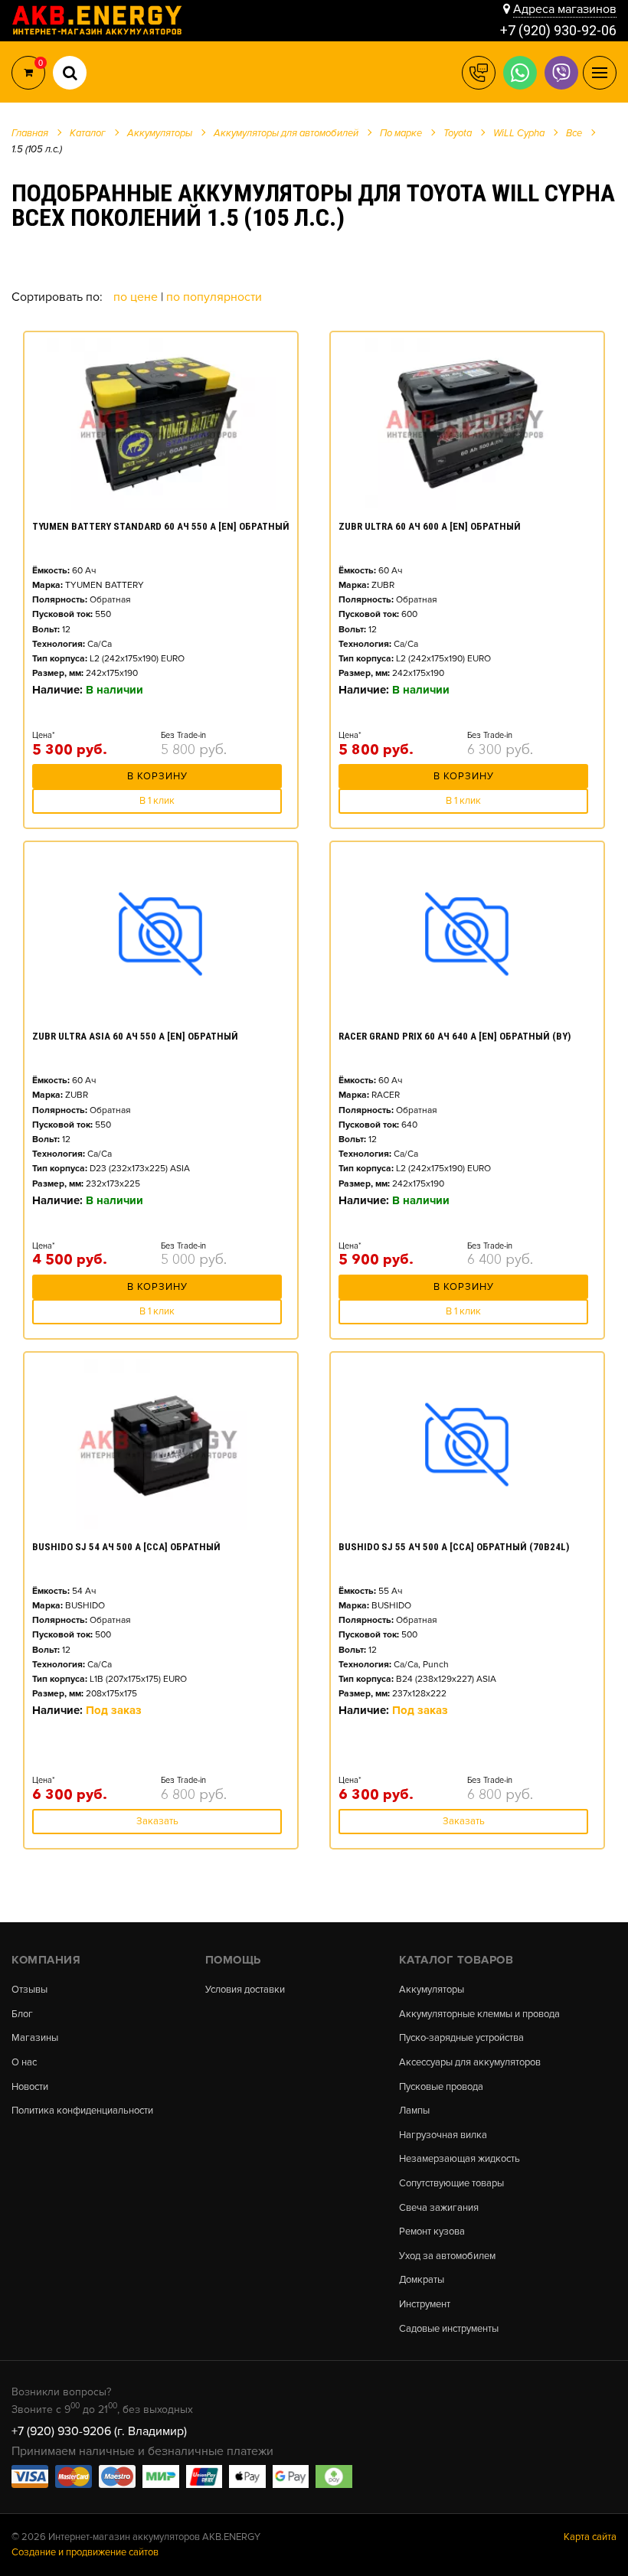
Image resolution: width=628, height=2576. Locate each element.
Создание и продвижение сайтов (85, 2552)
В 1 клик (157, 801)
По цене (137, 297)
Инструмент (425, 2305)
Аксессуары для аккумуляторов (470, 2063)
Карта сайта (590, 2537)
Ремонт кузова (432, 2232)
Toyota (458, 133)
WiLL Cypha (519, 133)
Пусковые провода (441, 2087)
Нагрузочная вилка (443, 2135)
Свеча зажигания (439, 2208)
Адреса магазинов (565, 9)
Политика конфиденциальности (82, 2111)
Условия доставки (245, 1990)
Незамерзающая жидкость (460, 2159)
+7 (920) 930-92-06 (558, 30)
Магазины (35, 2038)
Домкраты (422, 2280)
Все (574, 133)
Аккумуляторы (432, 1990)
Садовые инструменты (449, 2329)
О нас (24, 2063)
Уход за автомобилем (447, 2256)
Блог (22, 2014)
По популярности (214, 297)
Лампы (414, 2111)
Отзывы (29, 1990)
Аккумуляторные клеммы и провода (479, 2014)
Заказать (157, 1821)
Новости (30, 2087)
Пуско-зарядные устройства (461, 2038)
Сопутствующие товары (451, 2184)
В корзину (157, 776)
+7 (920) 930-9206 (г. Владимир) (99, 2431)
